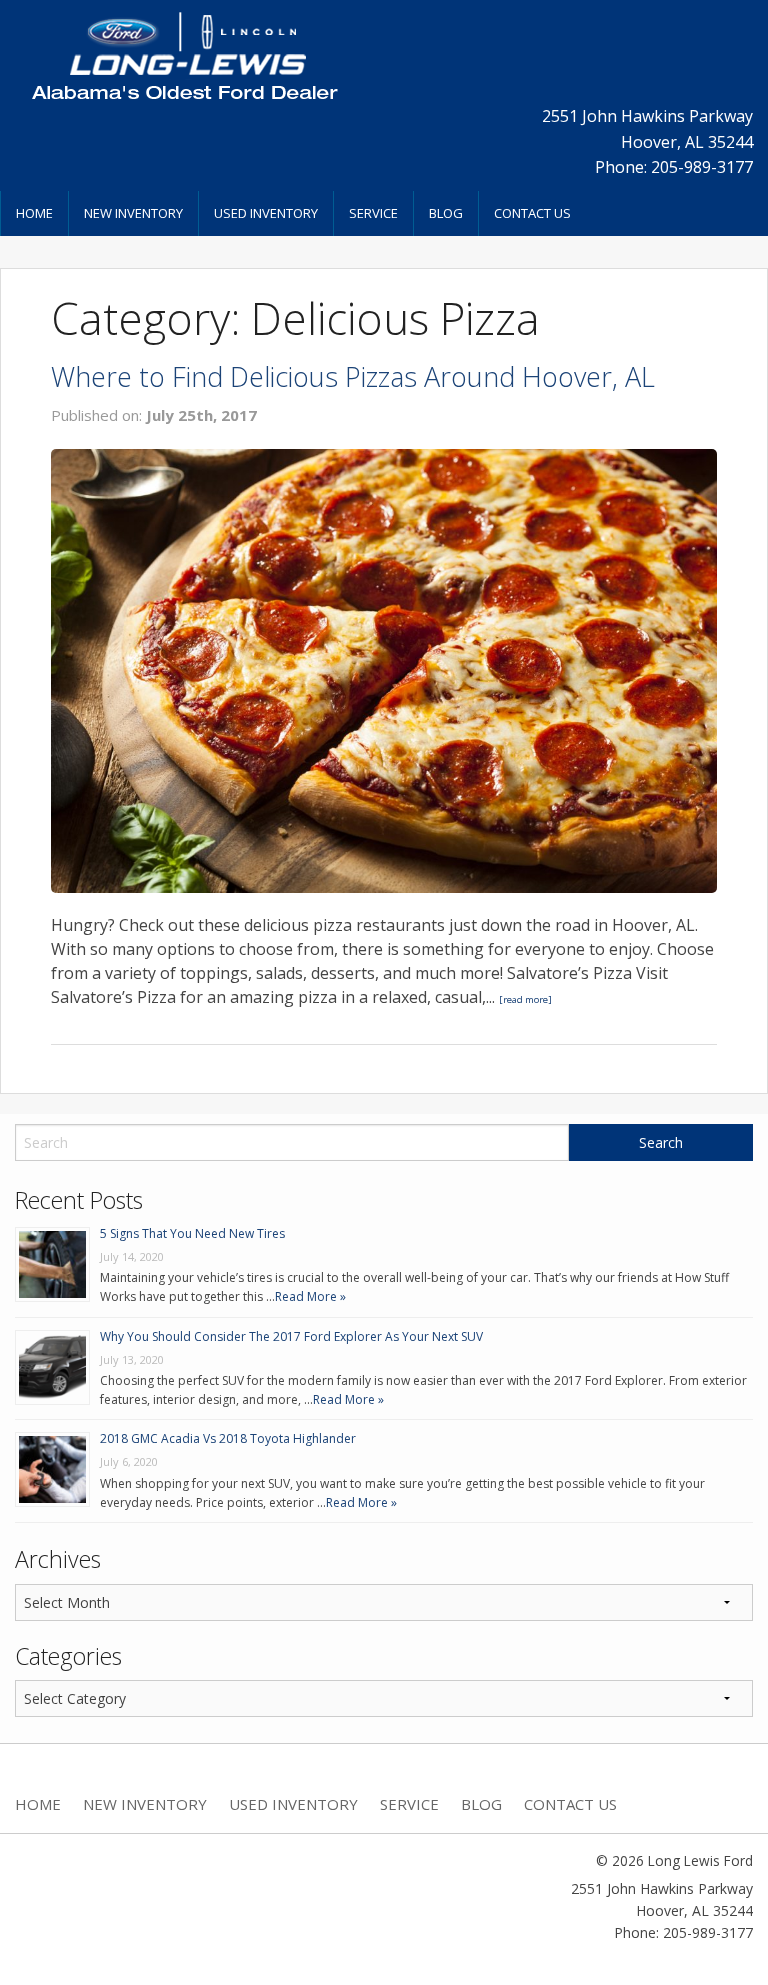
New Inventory (133, 213)
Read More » (310, 1296)
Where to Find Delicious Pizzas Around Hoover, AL (353, 376)
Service (373, 213)
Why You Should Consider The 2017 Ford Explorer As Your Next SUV (291, 1336)
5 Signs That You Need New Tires (192, 1233)
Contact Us (532, 213)
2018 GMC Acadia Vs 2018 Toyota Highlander (228, 1438)
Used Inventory (266, 213)
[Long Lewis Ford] (184, 55)
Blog (446, 213)
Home (34, 213)
